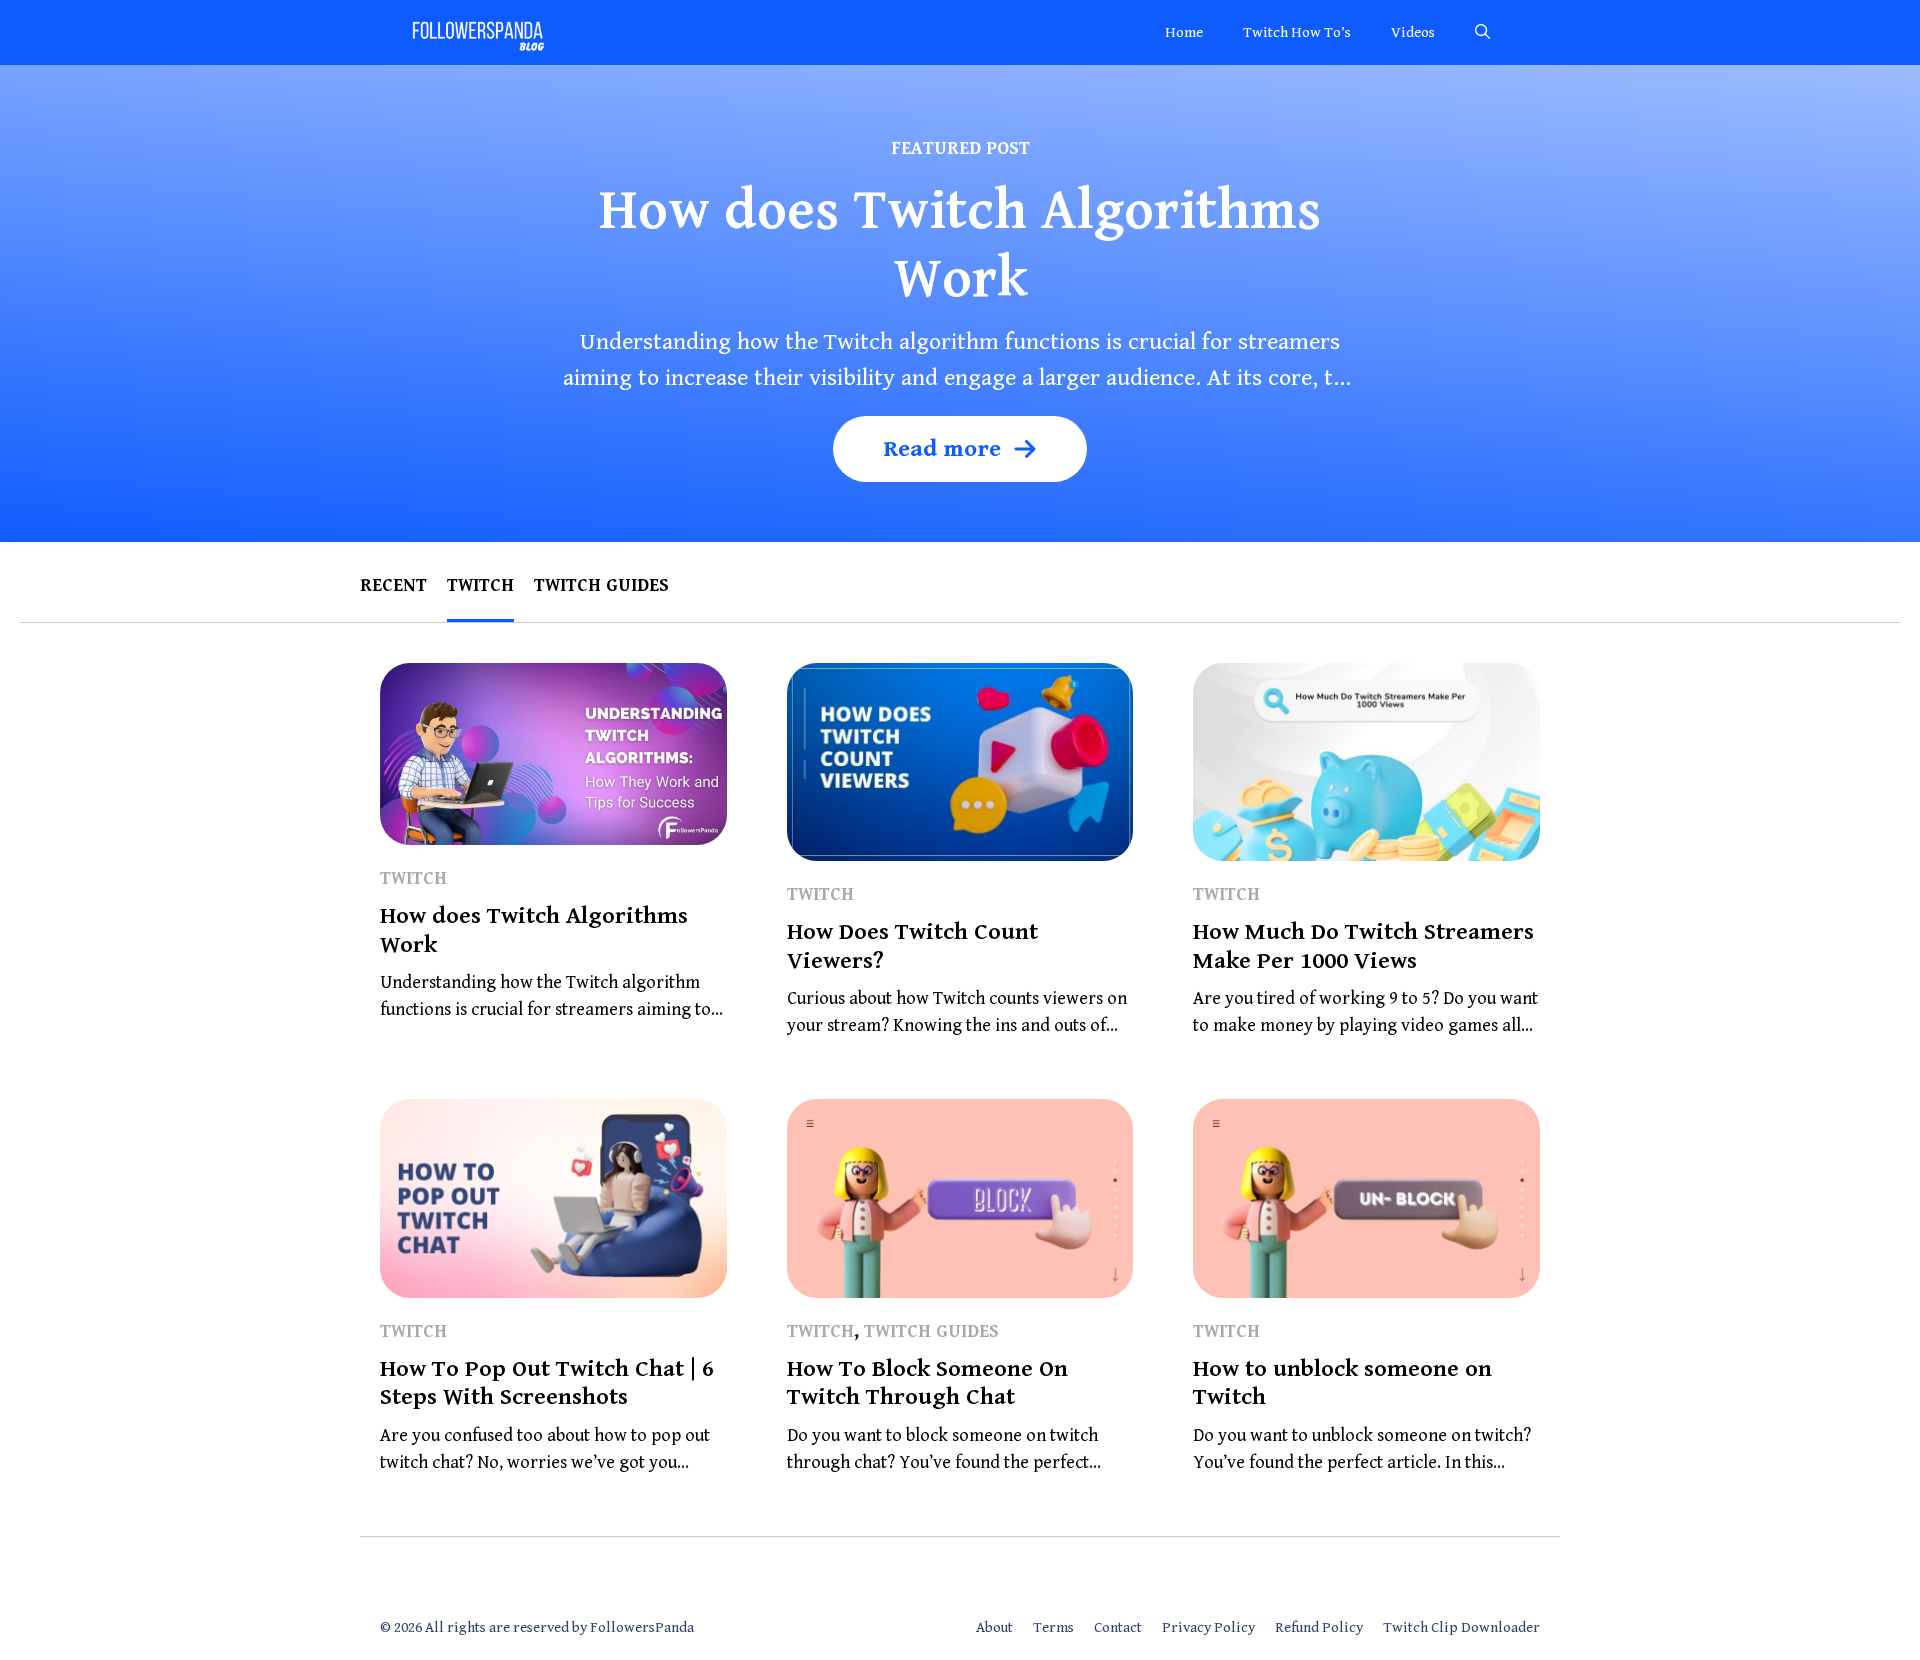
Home (1184, 32)
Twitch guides (601, 585)
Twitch (480, 585)
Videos (1413, 32)
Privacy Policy (1208, 1627)
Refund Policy (1319, 1627)
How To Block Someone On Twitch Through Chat (927, 1383)
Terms (1053, 1627)
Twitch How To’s (1297, 32)
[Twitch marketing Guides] (477, 32)
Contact (1118, 1627)
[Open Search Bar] (1482, 32)
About (994, 1627)
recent (393, 585)
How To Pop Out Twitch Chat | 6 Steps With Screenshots (547, 1383)
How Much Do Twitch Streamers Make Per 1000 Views (1363, 946)
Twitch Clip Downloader (1461, 1627)
